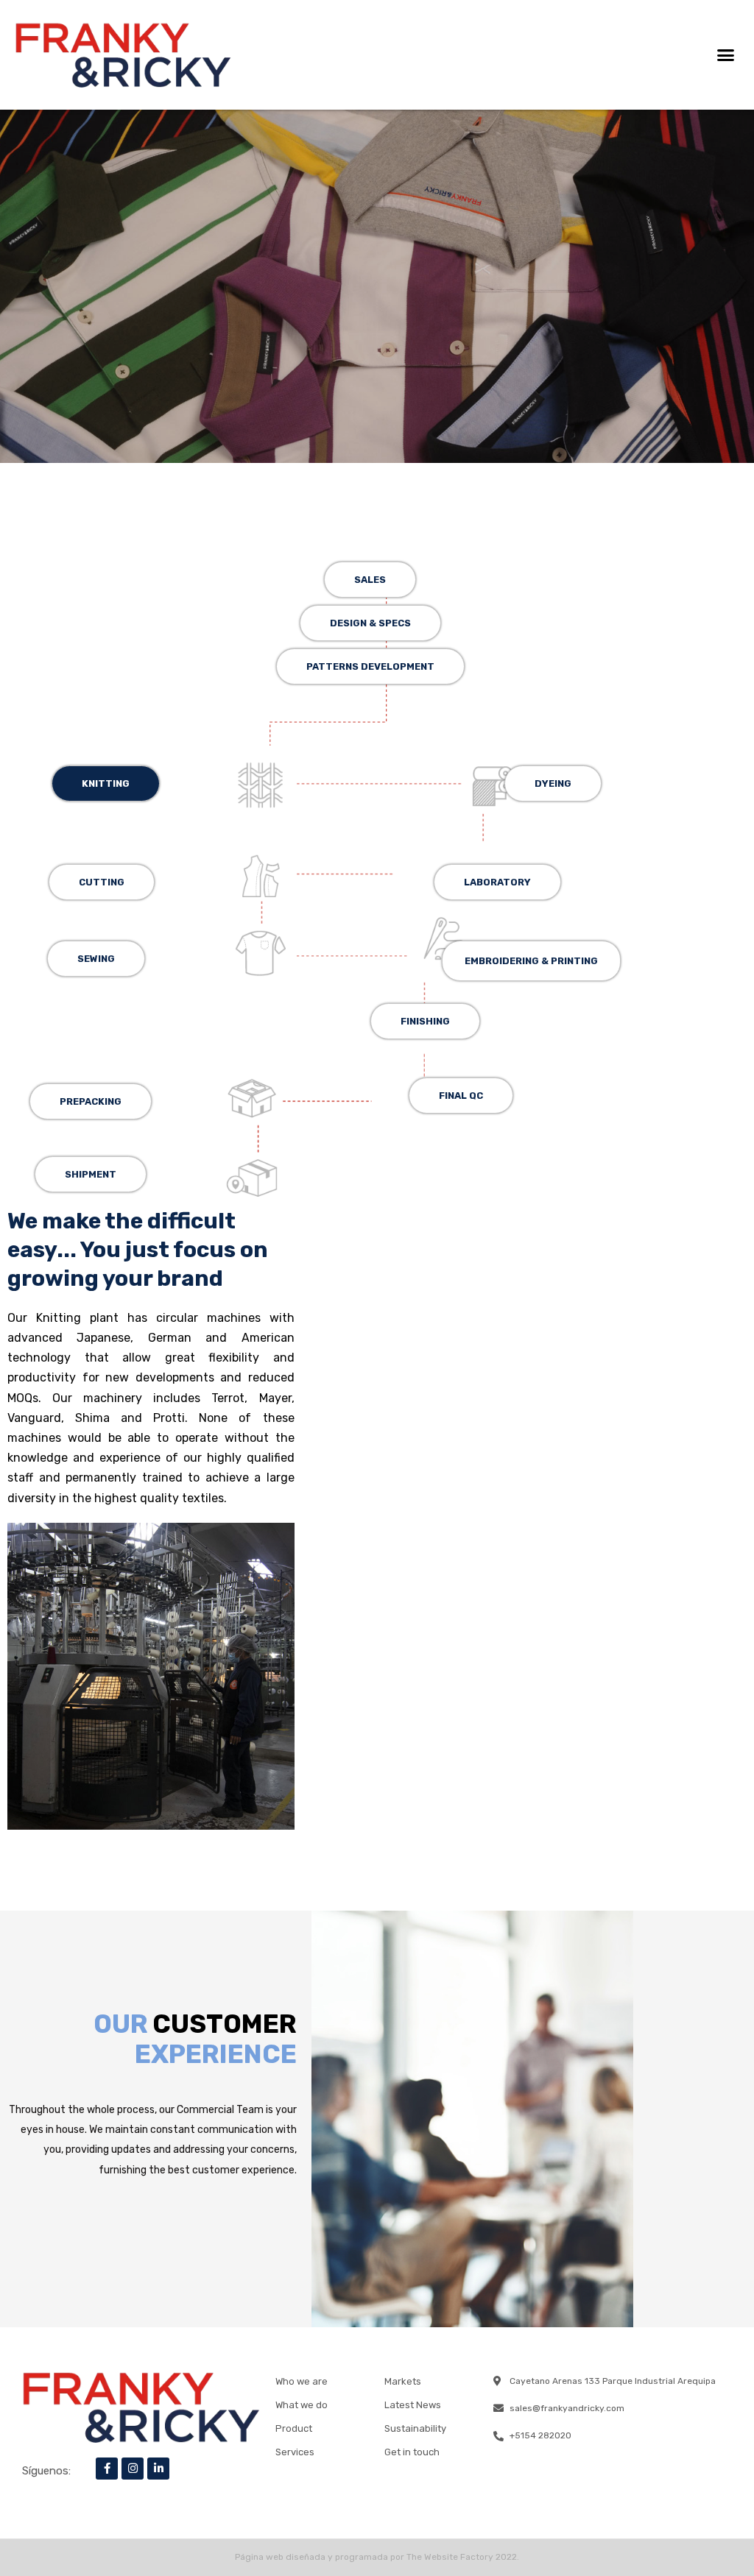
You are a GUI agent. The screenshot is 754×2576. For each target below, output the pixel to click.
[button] (725, 55)
